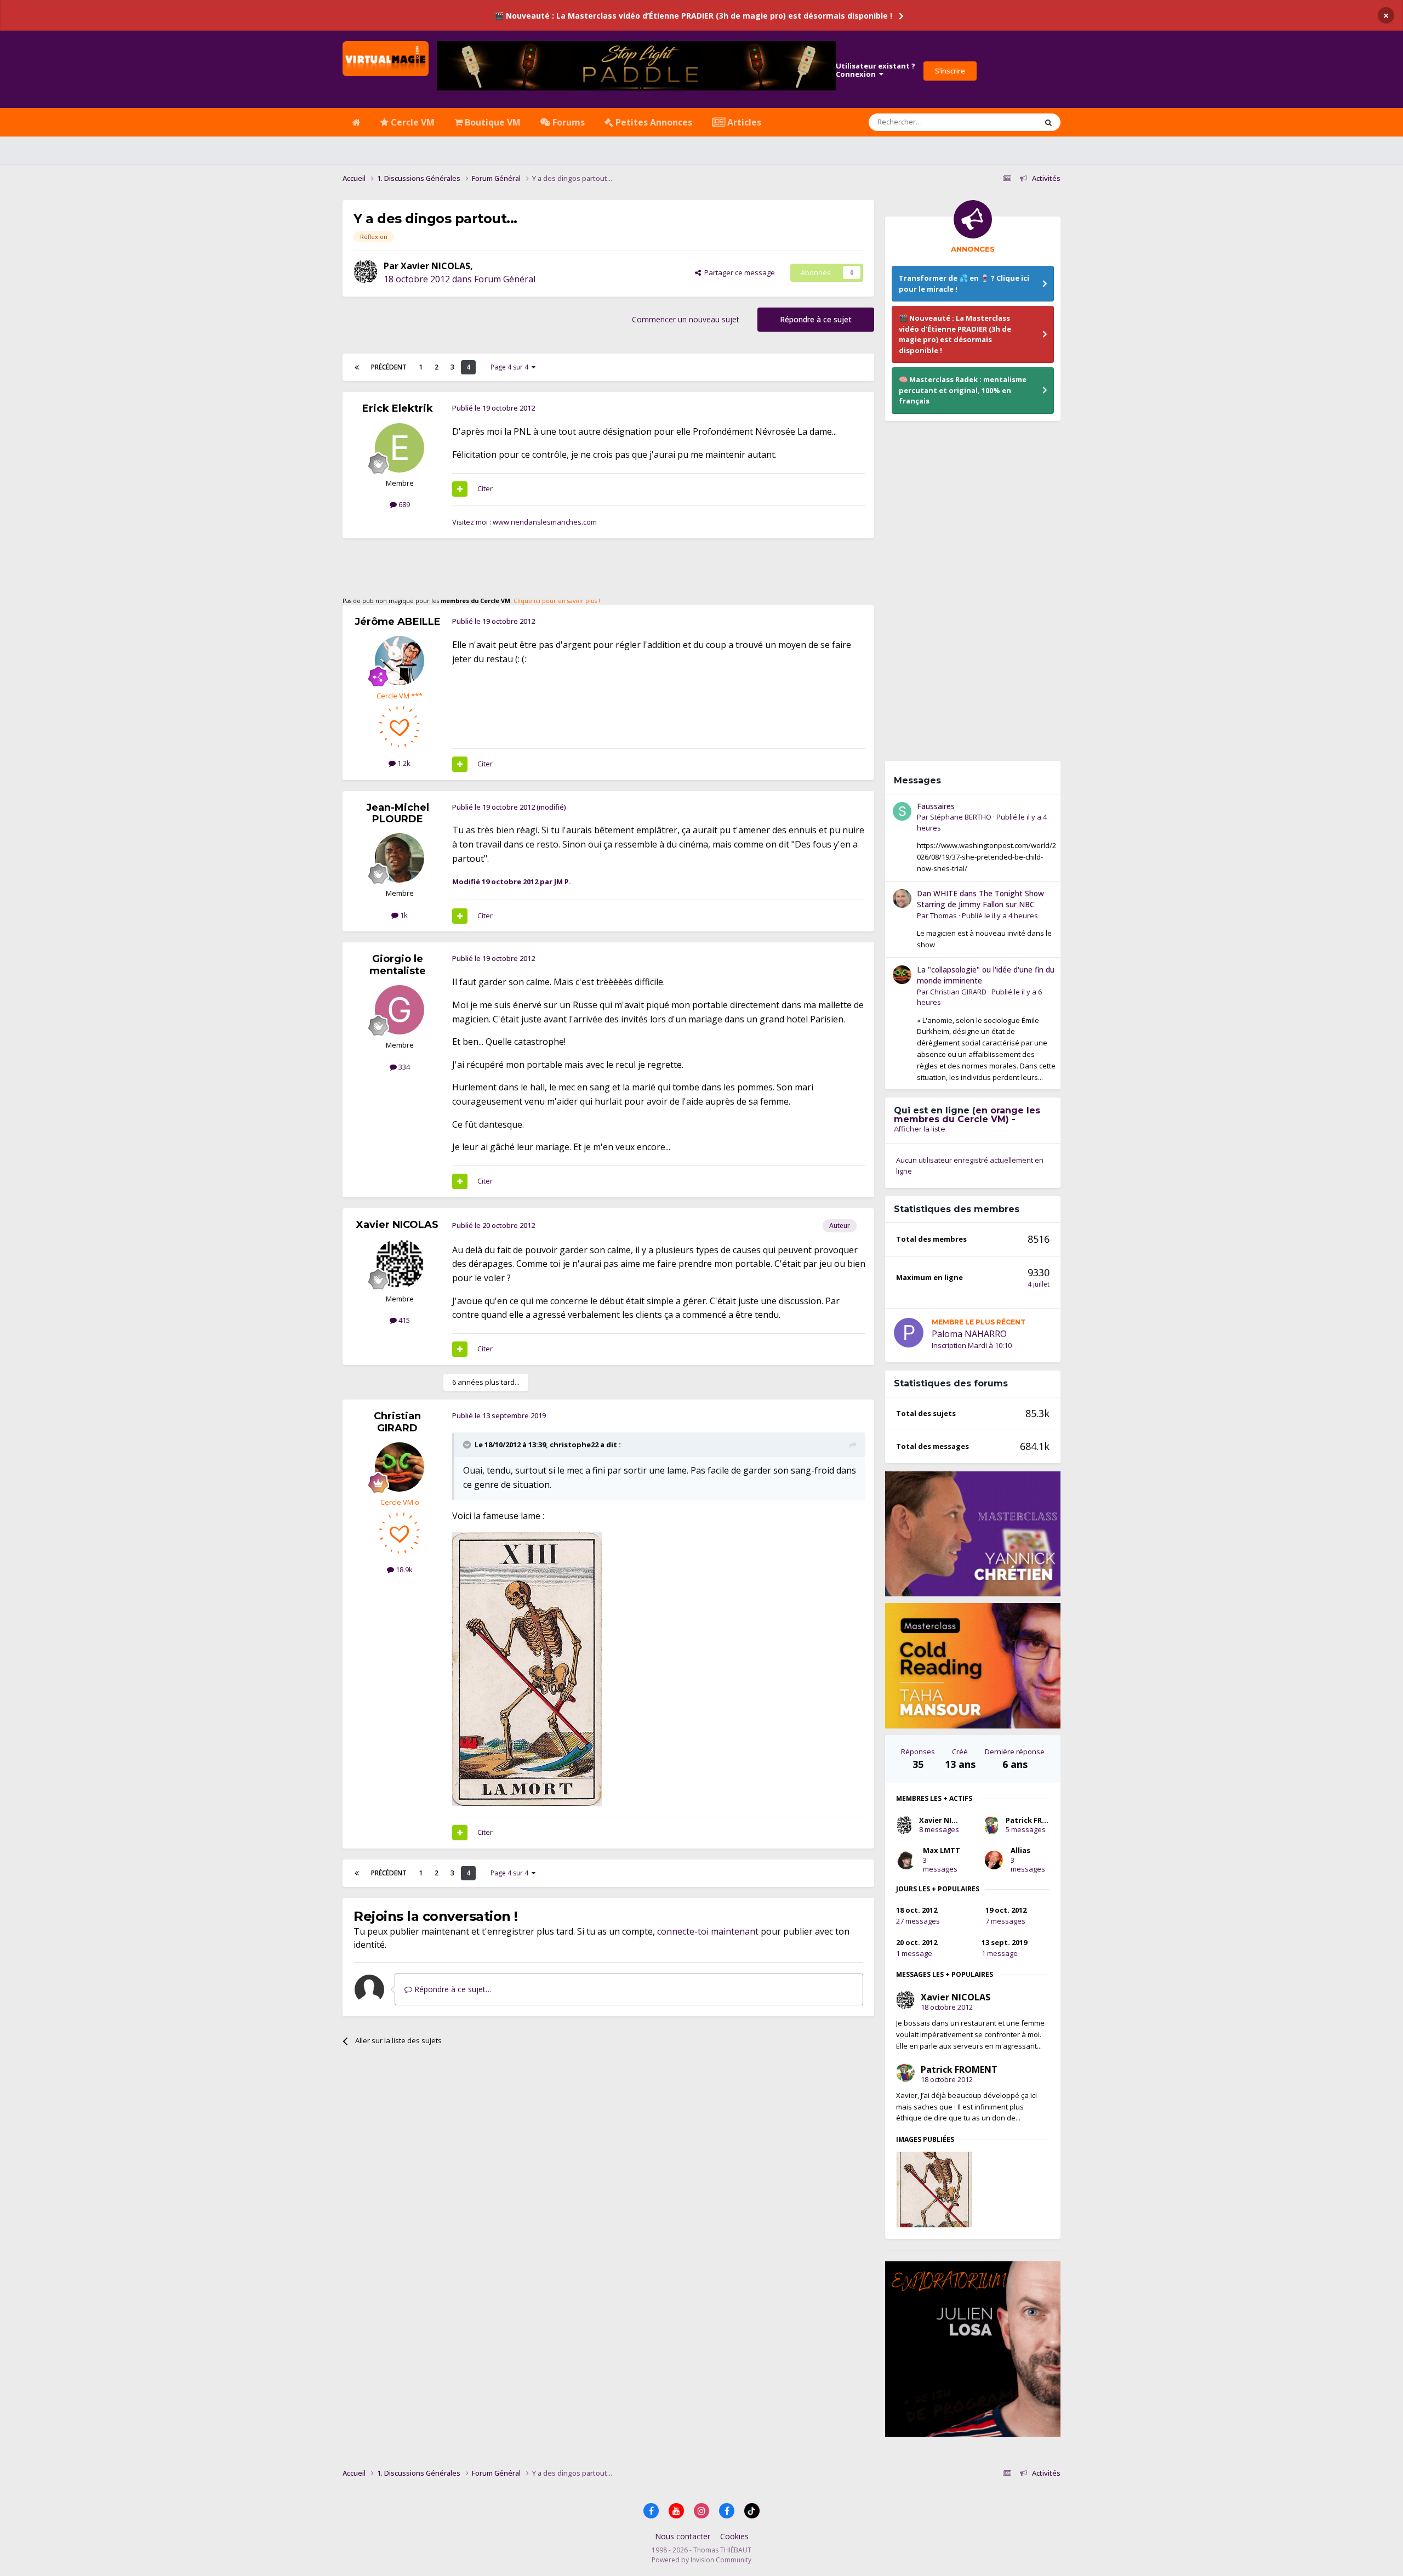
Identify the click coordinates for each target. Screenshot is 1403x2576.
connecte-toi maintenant (708, 1931)
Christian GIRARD (397, 1422)
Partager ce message (738, 272)
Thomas (943, 915)
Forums (568, 122)
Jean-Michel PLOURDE (398, 814)
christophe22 (574, 1445)
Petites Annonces (653, 122)
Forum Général (505, 279)
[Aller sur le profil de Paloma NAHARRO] (909, 1333)
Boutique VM (492, 122)
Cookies (734, 2536)
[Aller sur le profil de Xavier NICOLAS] (366, 271)
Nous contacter (683, 2536)
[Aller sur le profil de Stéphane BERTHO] (902, 811)
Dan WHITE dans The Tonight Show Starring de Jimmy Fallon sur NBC (980, 899)
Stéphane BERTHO (961, 817)
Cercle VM (412, 122)
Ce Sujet (1009, 122)
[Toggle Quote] (468, 1445)
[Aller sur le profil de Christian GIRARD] (400, 1467)
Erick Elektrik (398, 408)
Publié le (1000, 915)
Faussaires (936, 806)
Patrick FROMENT (1037, 1820)
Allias (1020, 1850)
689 (403, 504)
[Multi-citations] (460, 489)
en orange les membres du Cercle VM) (967, 1115)
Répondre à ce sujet (816, 319)
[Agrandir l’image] (527, 1668)
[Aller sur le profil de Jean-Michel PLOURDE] (400, 858)
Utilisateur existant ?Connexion (876, 70)
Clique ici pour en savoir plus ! (557, 601)
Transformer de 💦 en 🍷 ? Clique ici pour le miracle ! (964, 283)
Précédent (389, 367)
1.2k (403, 763)
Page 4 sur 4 (511, 367)
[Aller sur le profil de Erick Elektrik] (400, 448)
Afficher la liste (920, 1129)
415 (403, 1320)
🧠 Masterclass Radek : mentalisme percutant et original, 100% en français (963, 390)
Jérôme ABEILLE (398, 622)
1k (403, 915)
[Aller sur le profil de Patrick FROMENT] (991, 1825)
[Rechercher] (1048, 122)
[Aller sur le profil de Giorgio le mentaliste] (400, 1010)
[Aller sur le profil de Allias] (994, 1860)
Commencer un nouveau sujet (686, 319)
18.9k (403, 1570)
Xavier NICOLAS (435, 266)
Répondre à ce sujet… (452, 1989)
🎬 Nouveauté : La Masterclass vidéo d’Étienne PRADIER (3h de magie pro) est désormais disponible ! (693, 16)
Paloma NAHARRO (969, 1334)
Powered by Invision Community (701, 2560)
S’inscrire (950, 71)
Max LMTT (942, 1850)
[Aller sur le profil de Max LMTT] (906, 1860)
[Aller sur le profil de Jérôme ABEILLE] (400, 661)
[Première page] (357, 367)
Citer (485, 488)
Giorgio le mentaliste (398, 965)
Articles (743, 122)
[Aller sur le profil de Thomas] (902, 899)
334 (403, 1067)
